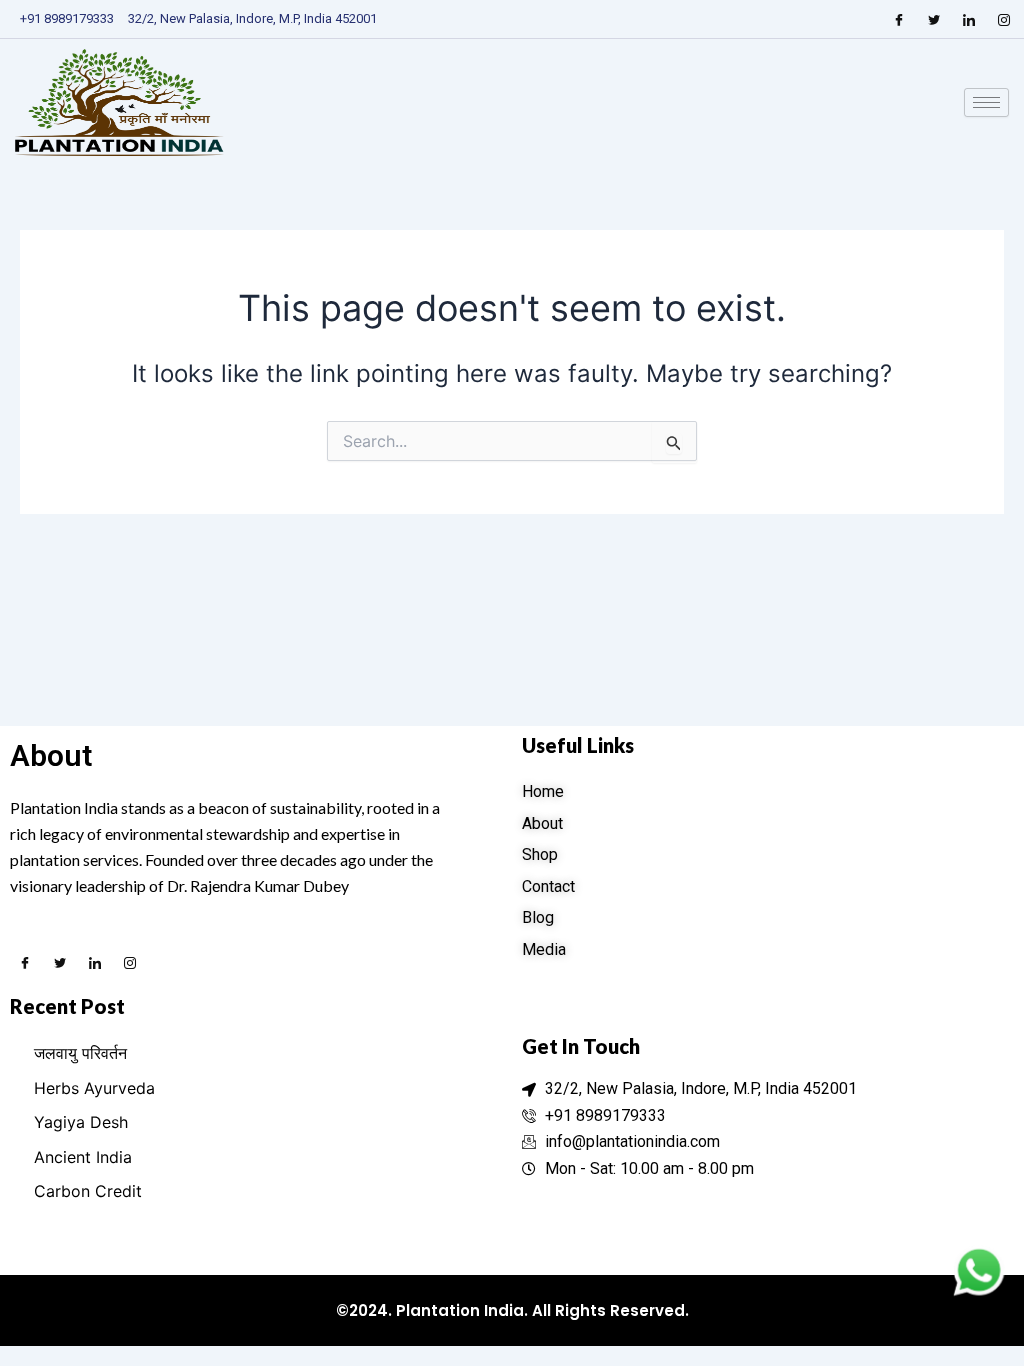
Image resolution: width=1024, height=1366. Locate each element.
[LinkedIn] (969, 19)
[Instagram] (1004, 19)
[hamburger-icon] (986, 102)
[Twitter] (934, 19)
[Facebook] (899, 19)
